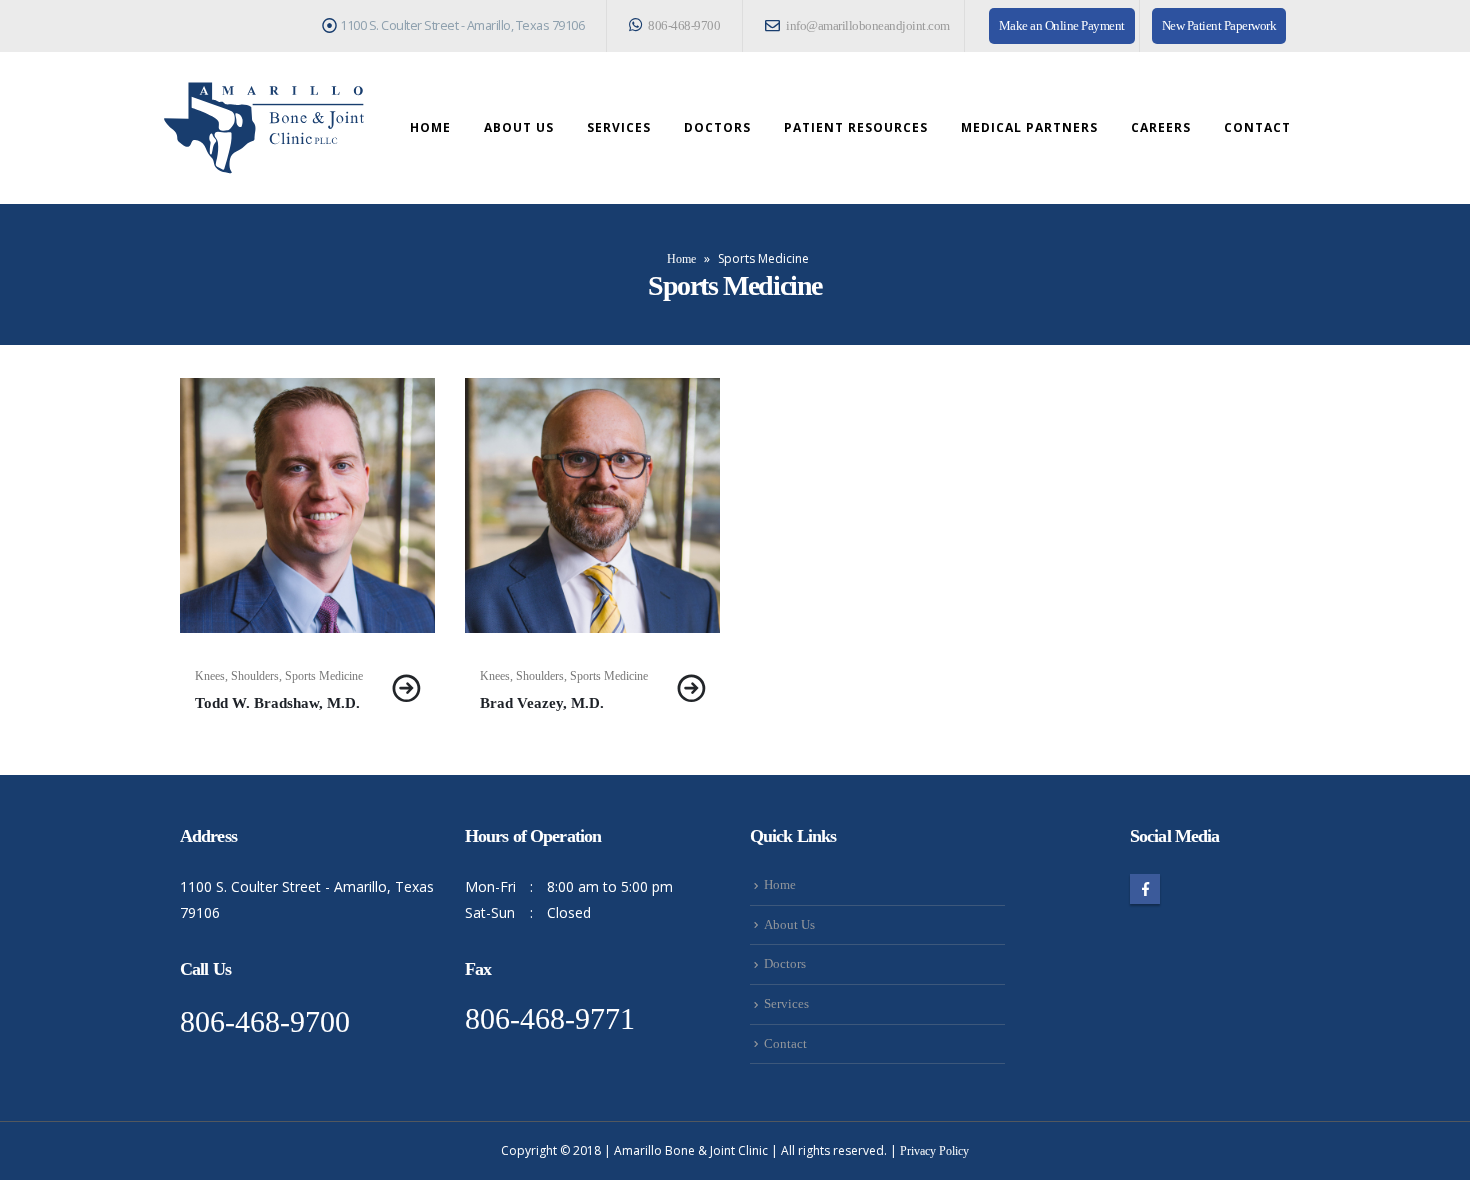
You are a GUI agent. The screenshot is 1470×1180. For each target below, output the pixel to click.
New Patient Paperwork (1219, 26)
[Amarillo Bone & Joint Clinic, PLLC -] (264, 128)
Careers (1161, 127)
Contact (1257, 127)
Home (430, 127)
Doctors (717, 127)
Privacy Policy (934, 1151)
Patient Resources (856, 127)
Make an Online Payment (1062, 26)
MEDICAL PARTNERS (1029, 127)
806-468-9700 (683, 26)
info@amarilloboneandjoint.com (867, 26)
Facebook (1145, 889)
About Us (519, 127)
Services (619, 127)
